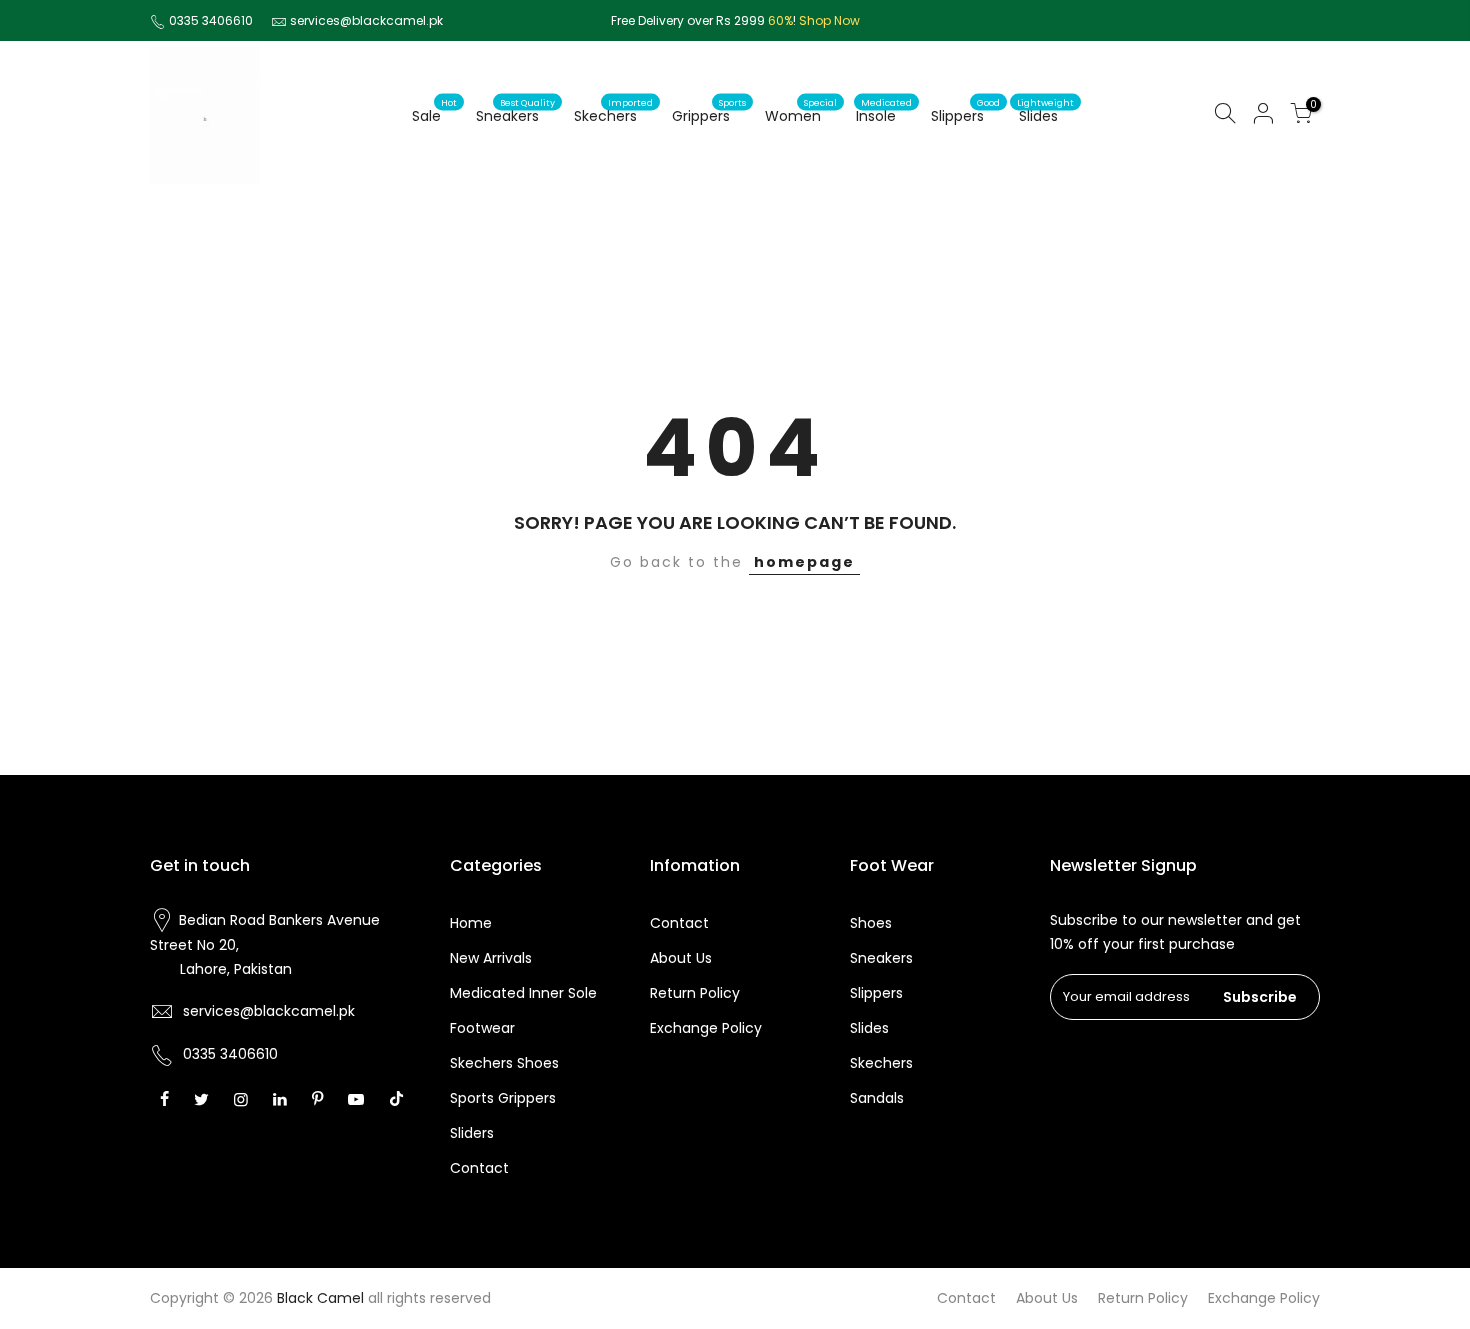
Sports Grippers (503, 1098)
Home (471, 923)
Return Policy (695, 993)
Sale (434, 111)
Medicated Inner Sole (523, 993)
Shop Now (829, 20)
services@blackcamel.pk (366, 20)
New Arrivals (491, 958)
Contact (479, 1168)
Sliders (472, 1133)
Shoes (871, 923)
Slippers (965, 111)
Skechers (613, 111)
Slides (1045, 111)
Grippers (709, 111)
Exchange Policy (706, 1028)
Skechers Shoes (504, 1063)
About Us (681, 958)
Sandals (877, 1098)
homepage (804, 562)
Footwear (482, 1028)
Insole (884, 111)
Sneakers (515, 111)
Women (801, 111)
